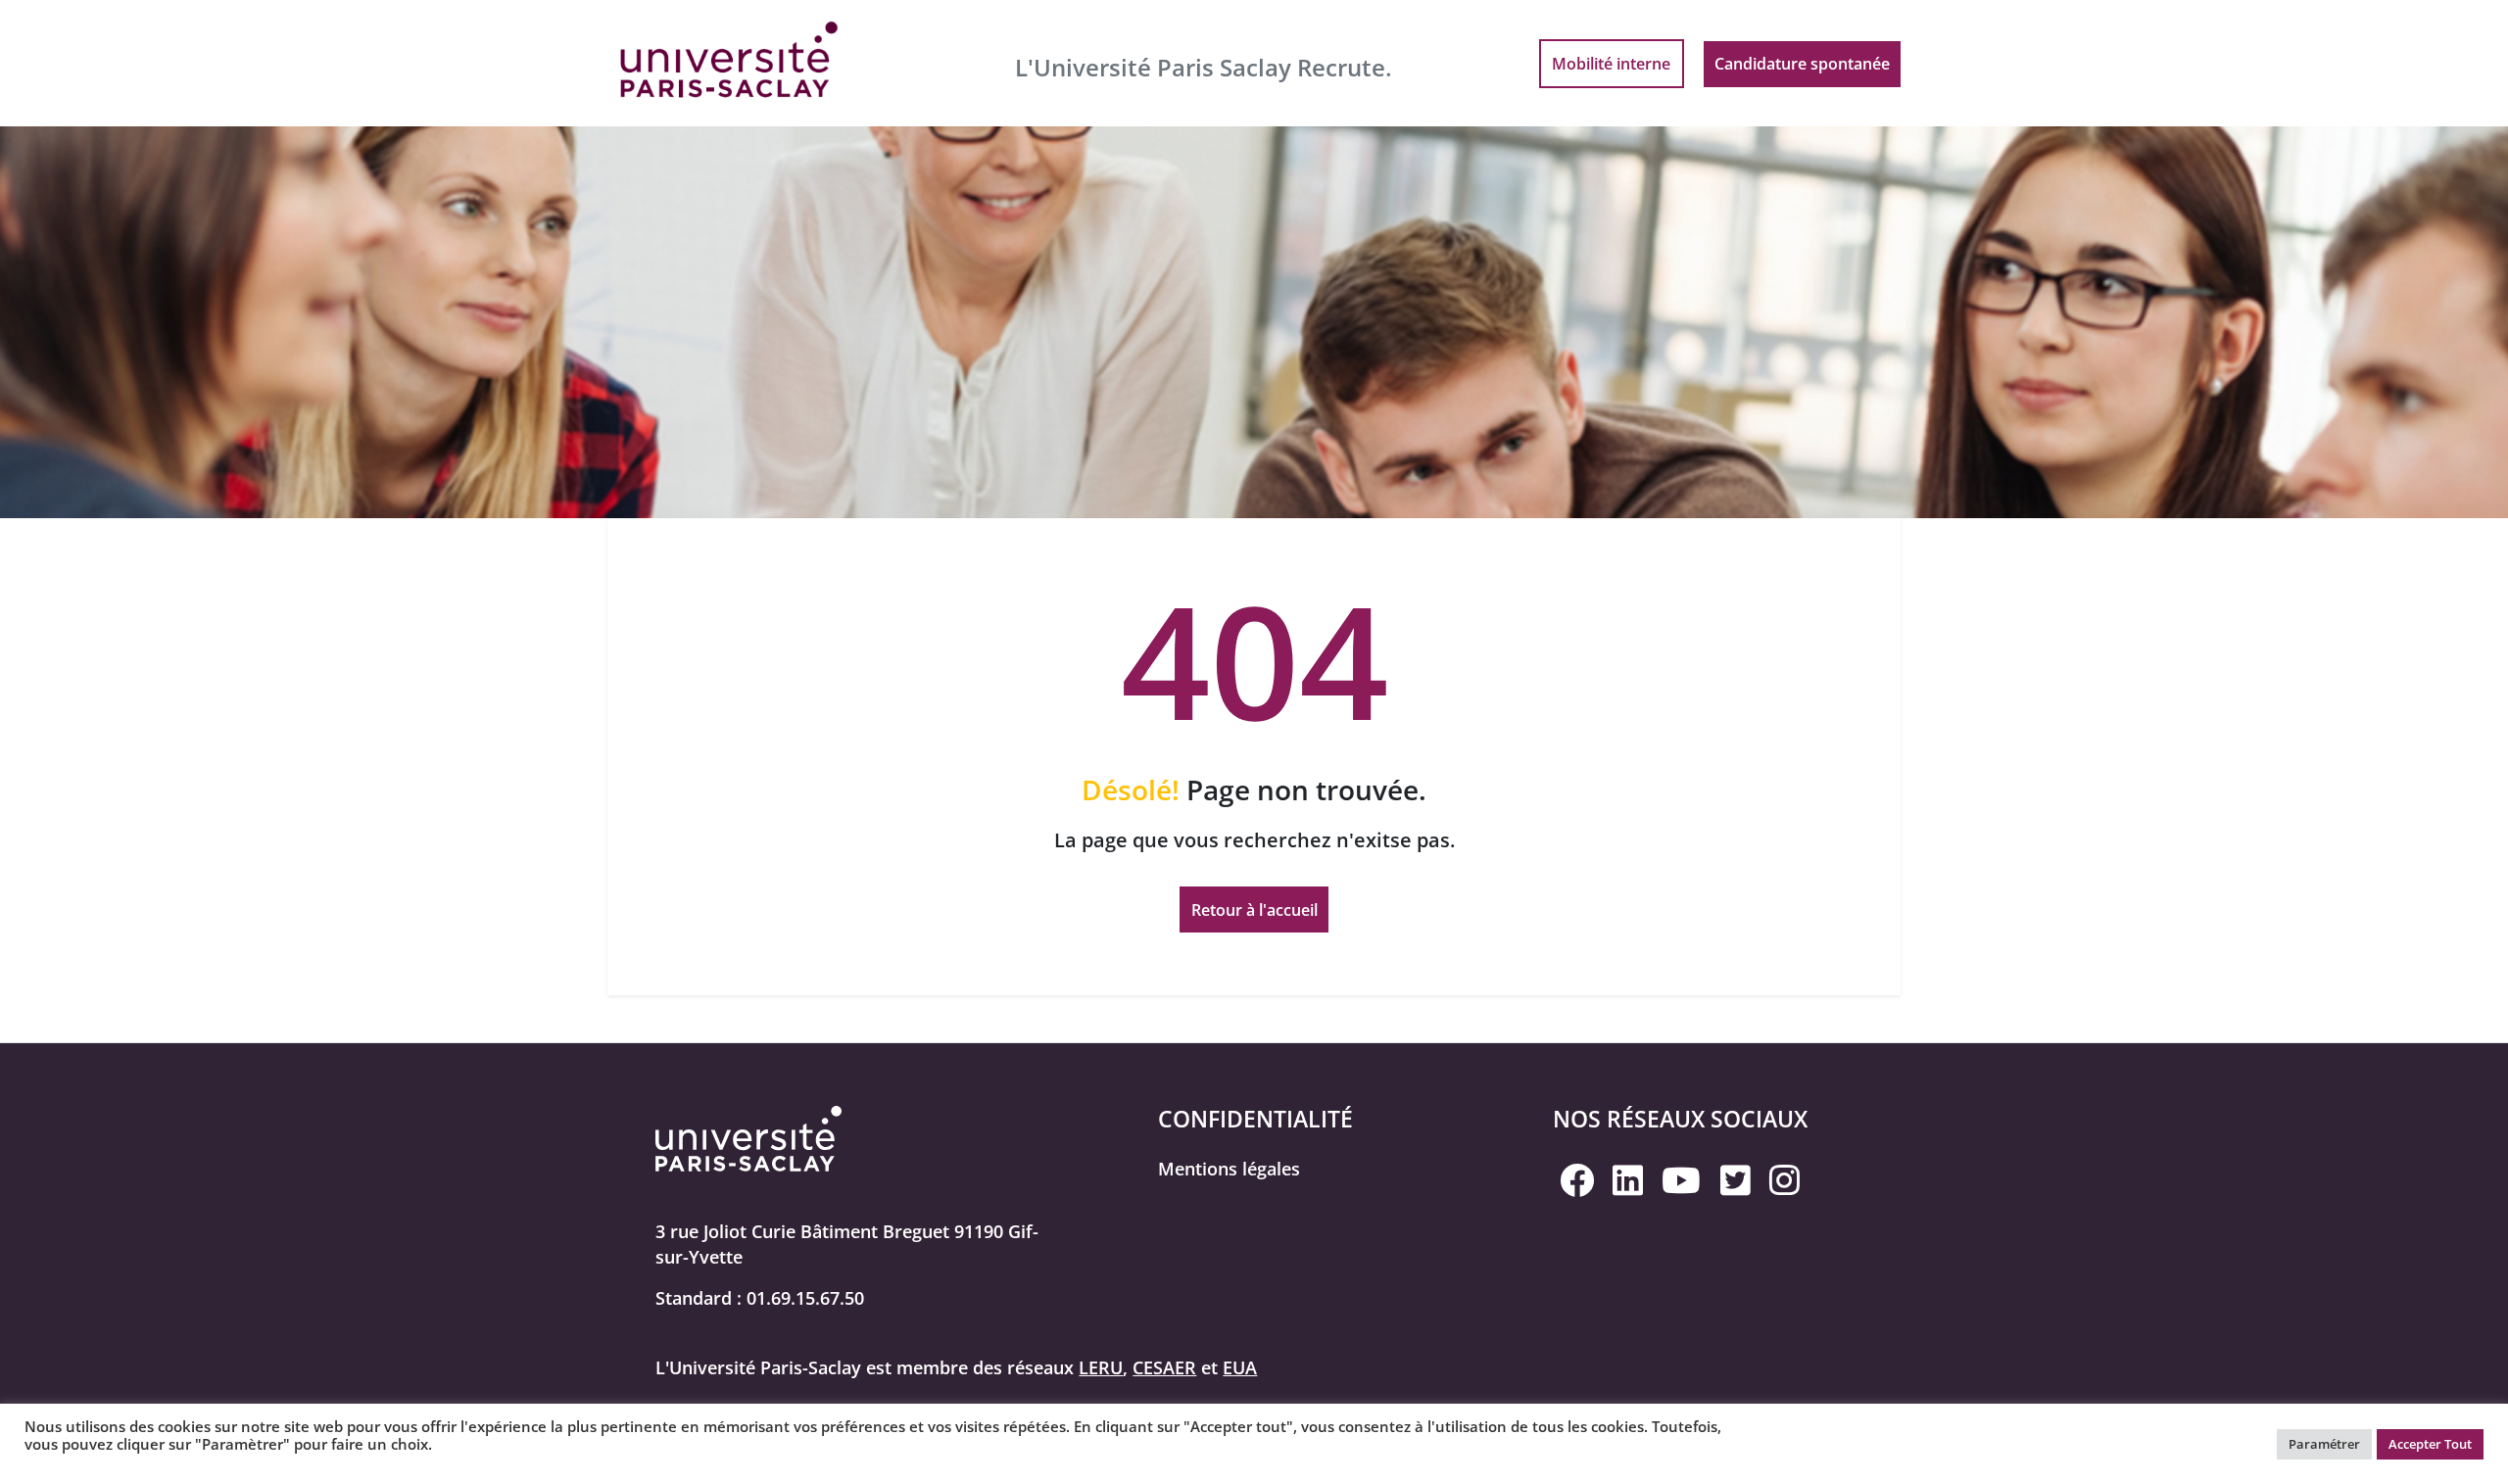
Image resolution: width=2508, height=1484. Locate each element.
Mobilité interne (1611, 64)
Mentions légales (1229, 1169)
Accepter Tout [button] (2430, 1444)
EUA (1240, 1367)
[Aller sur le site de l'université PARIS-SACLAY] (730, 61)
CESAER (1164, 1367)
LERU (1101, 1367)
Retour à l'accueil (1254, 910)
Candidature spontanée (1802, 64)
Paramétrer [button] (2324, 1444)
